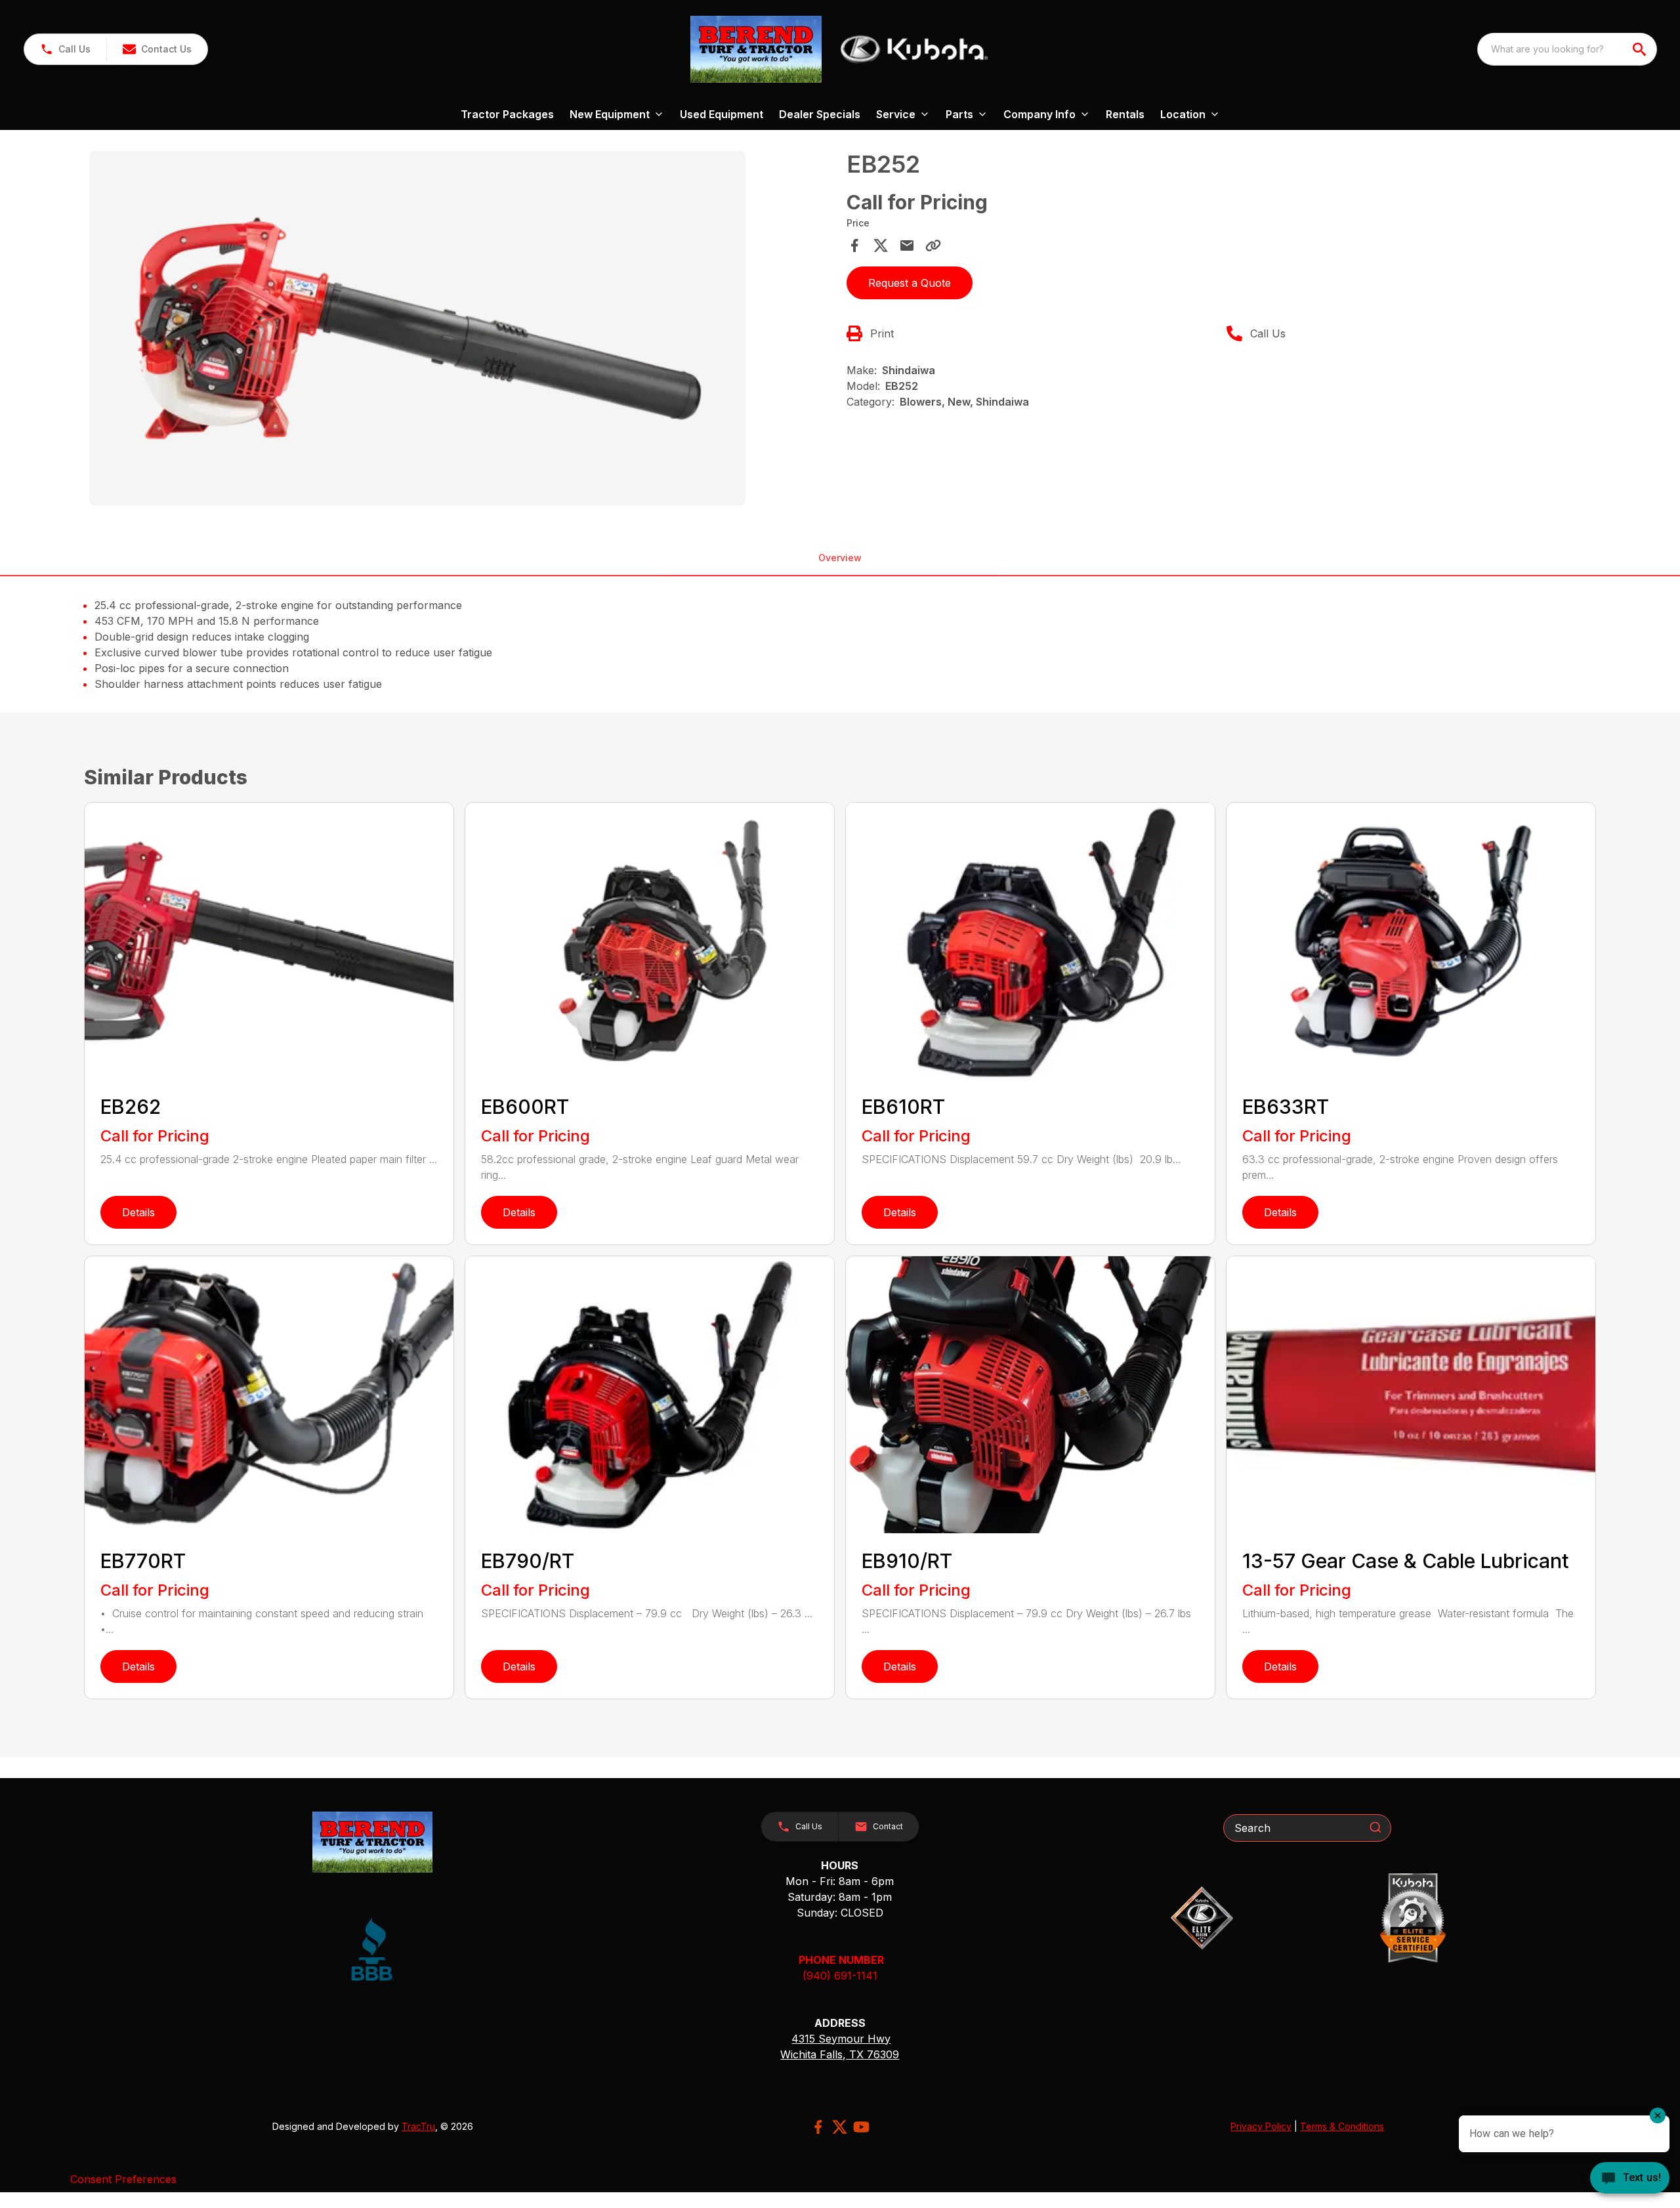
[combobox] (1567, 49)
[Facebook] (818, 2127)
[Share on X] (881, 245)
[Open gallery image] (417, 328)
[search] (1641, 49)
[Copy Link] (933, 245)
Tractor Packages (507, 114)
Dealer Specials (820, 114)
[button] (65, 49)
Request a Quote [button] (910, 283)
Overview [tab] (840, 558)
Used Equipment (722, 114)
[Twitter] (840, 2127)
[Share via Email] (907, 245)
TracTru (418, 2126)
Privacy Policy (1261, 2126)
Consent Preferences (123, 2179)
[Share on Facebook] (854, 245)
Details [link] (138, 1212)
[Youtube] (861, 2127)
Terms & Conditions (1342, 2126)
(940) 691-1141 (840, 1976)
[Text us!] (1630, 2179)
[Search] (1375, 1827)
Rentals (1125, 114)
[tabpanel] (461, 330)
